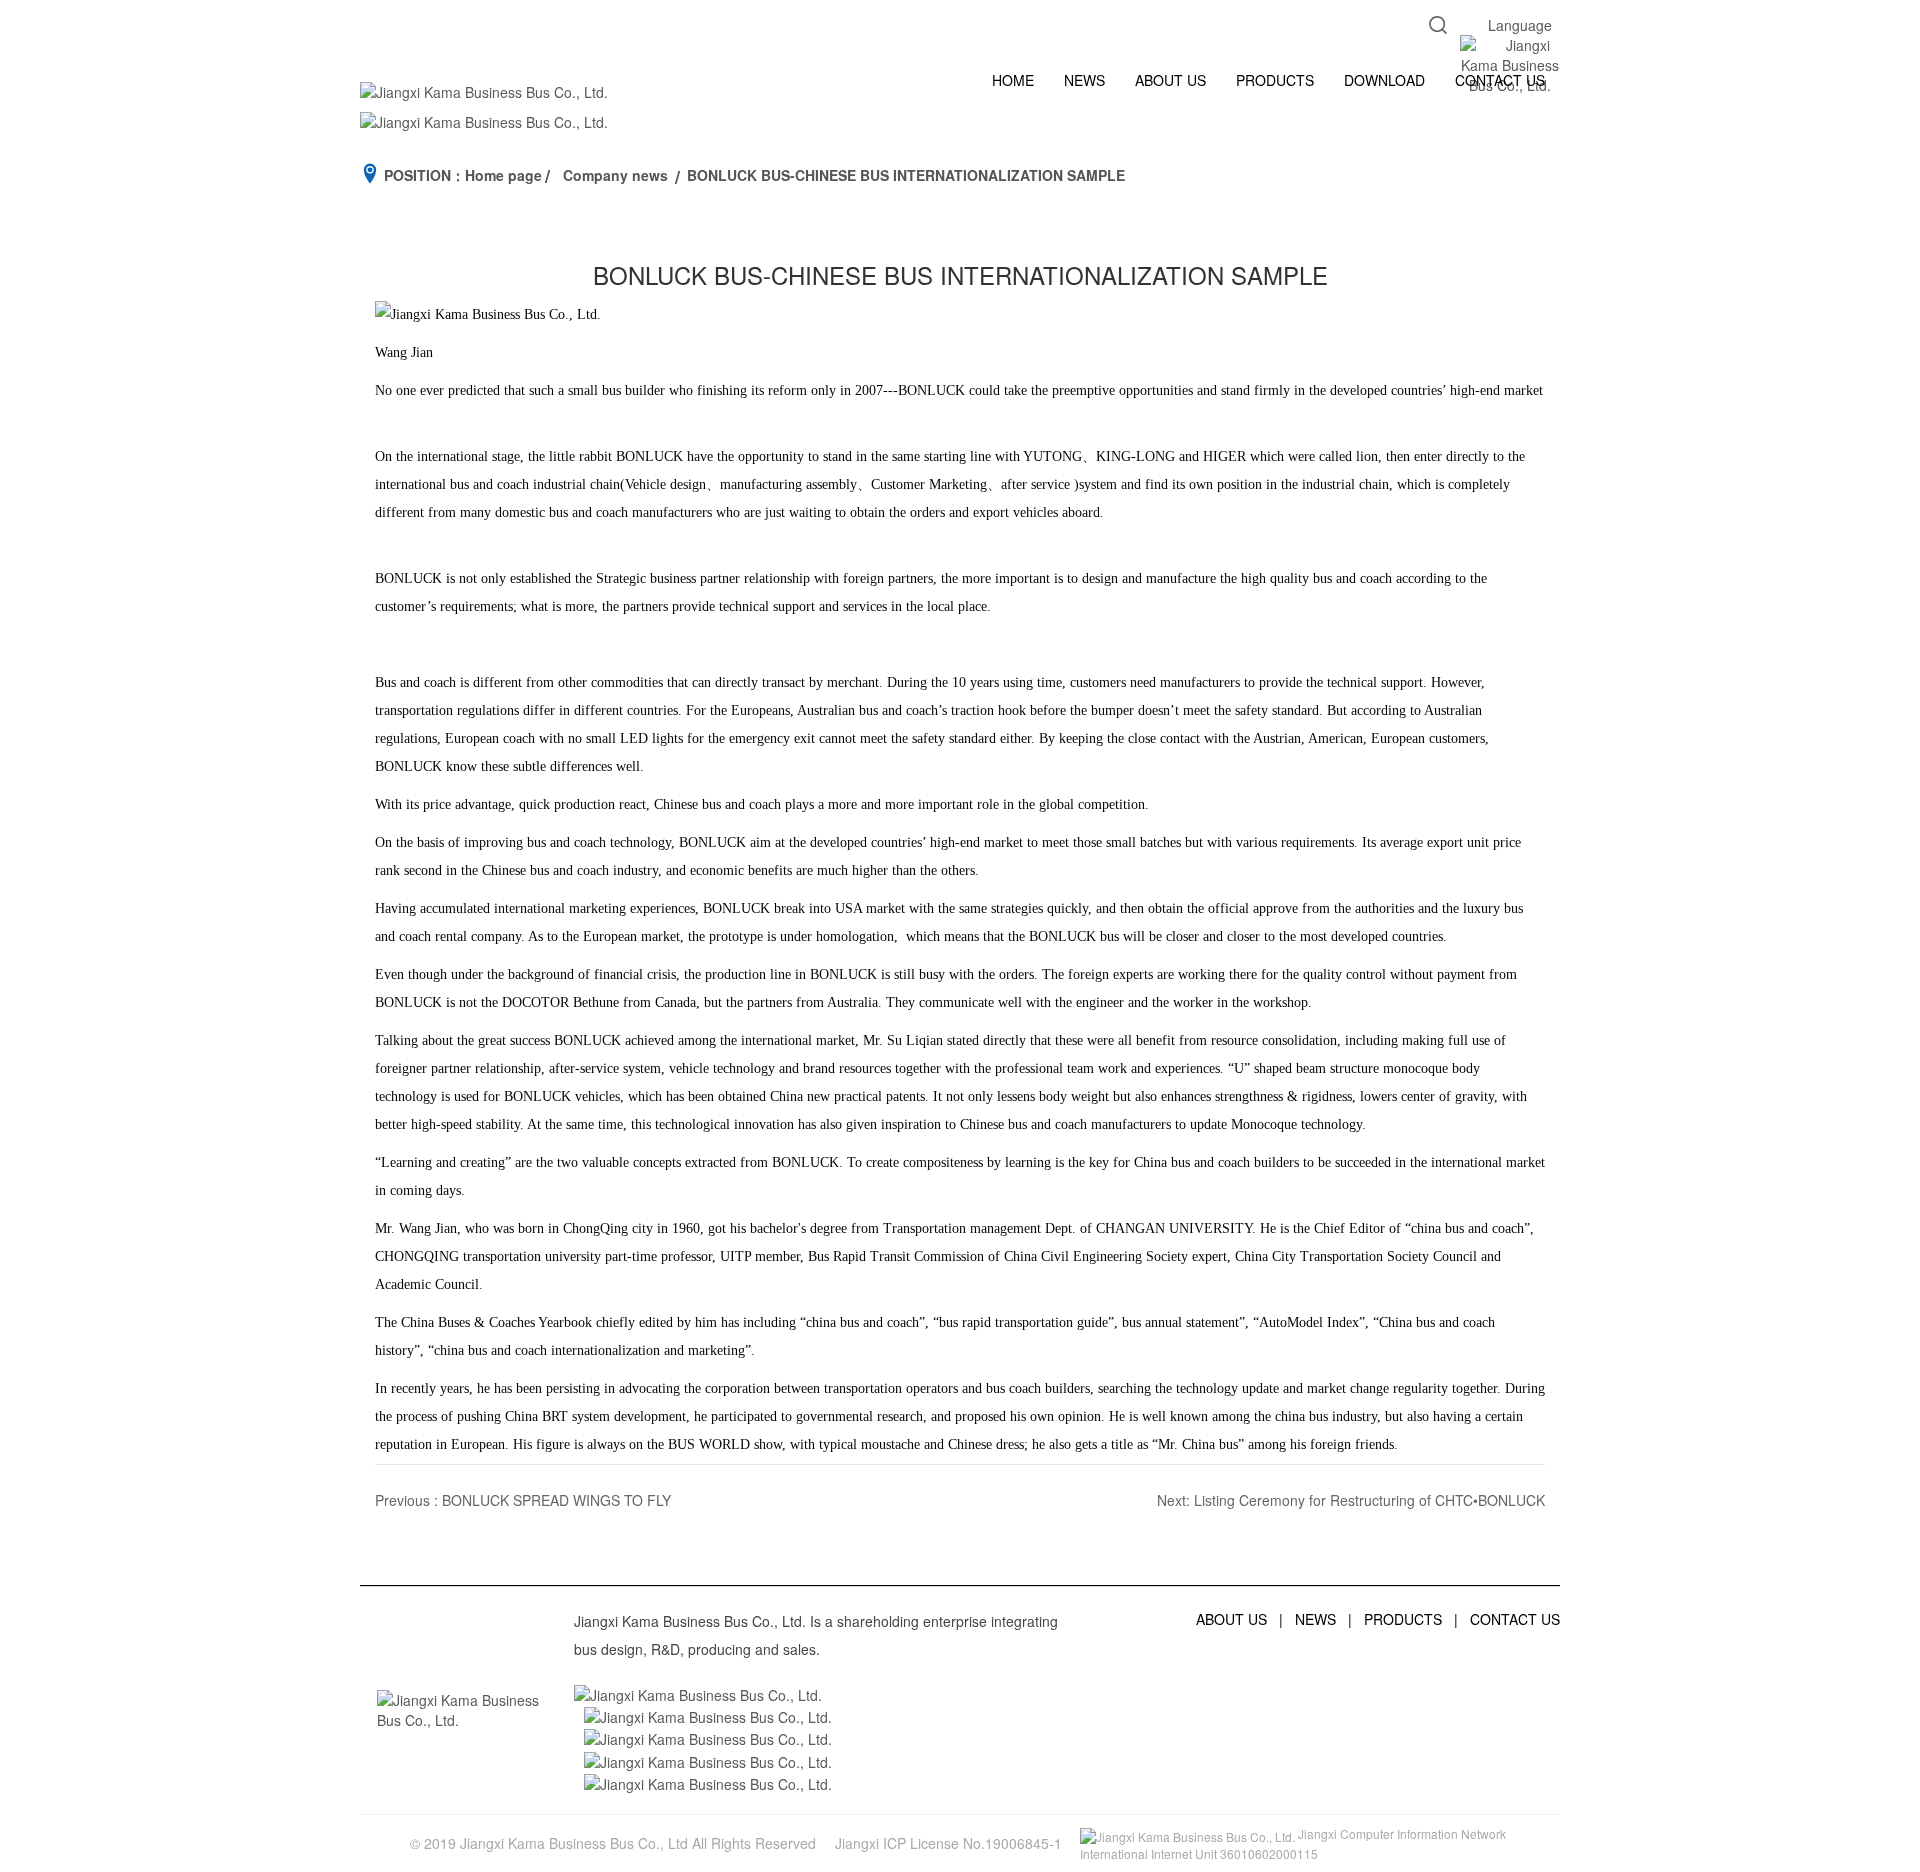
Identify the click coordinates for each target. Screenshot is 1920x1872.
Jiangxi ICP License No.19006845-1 (948, 1843)
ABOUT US (1170, 80)
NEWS (1084, 80)
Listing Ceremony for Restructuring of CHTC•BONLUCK (1369, 1500)
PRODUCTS (1275, 80)
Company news (615, 175)
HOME (1013, 80)
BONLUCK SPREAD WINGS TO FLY (556, 1500)
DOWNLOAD (1384, 80)
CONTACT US (1500, 80)
